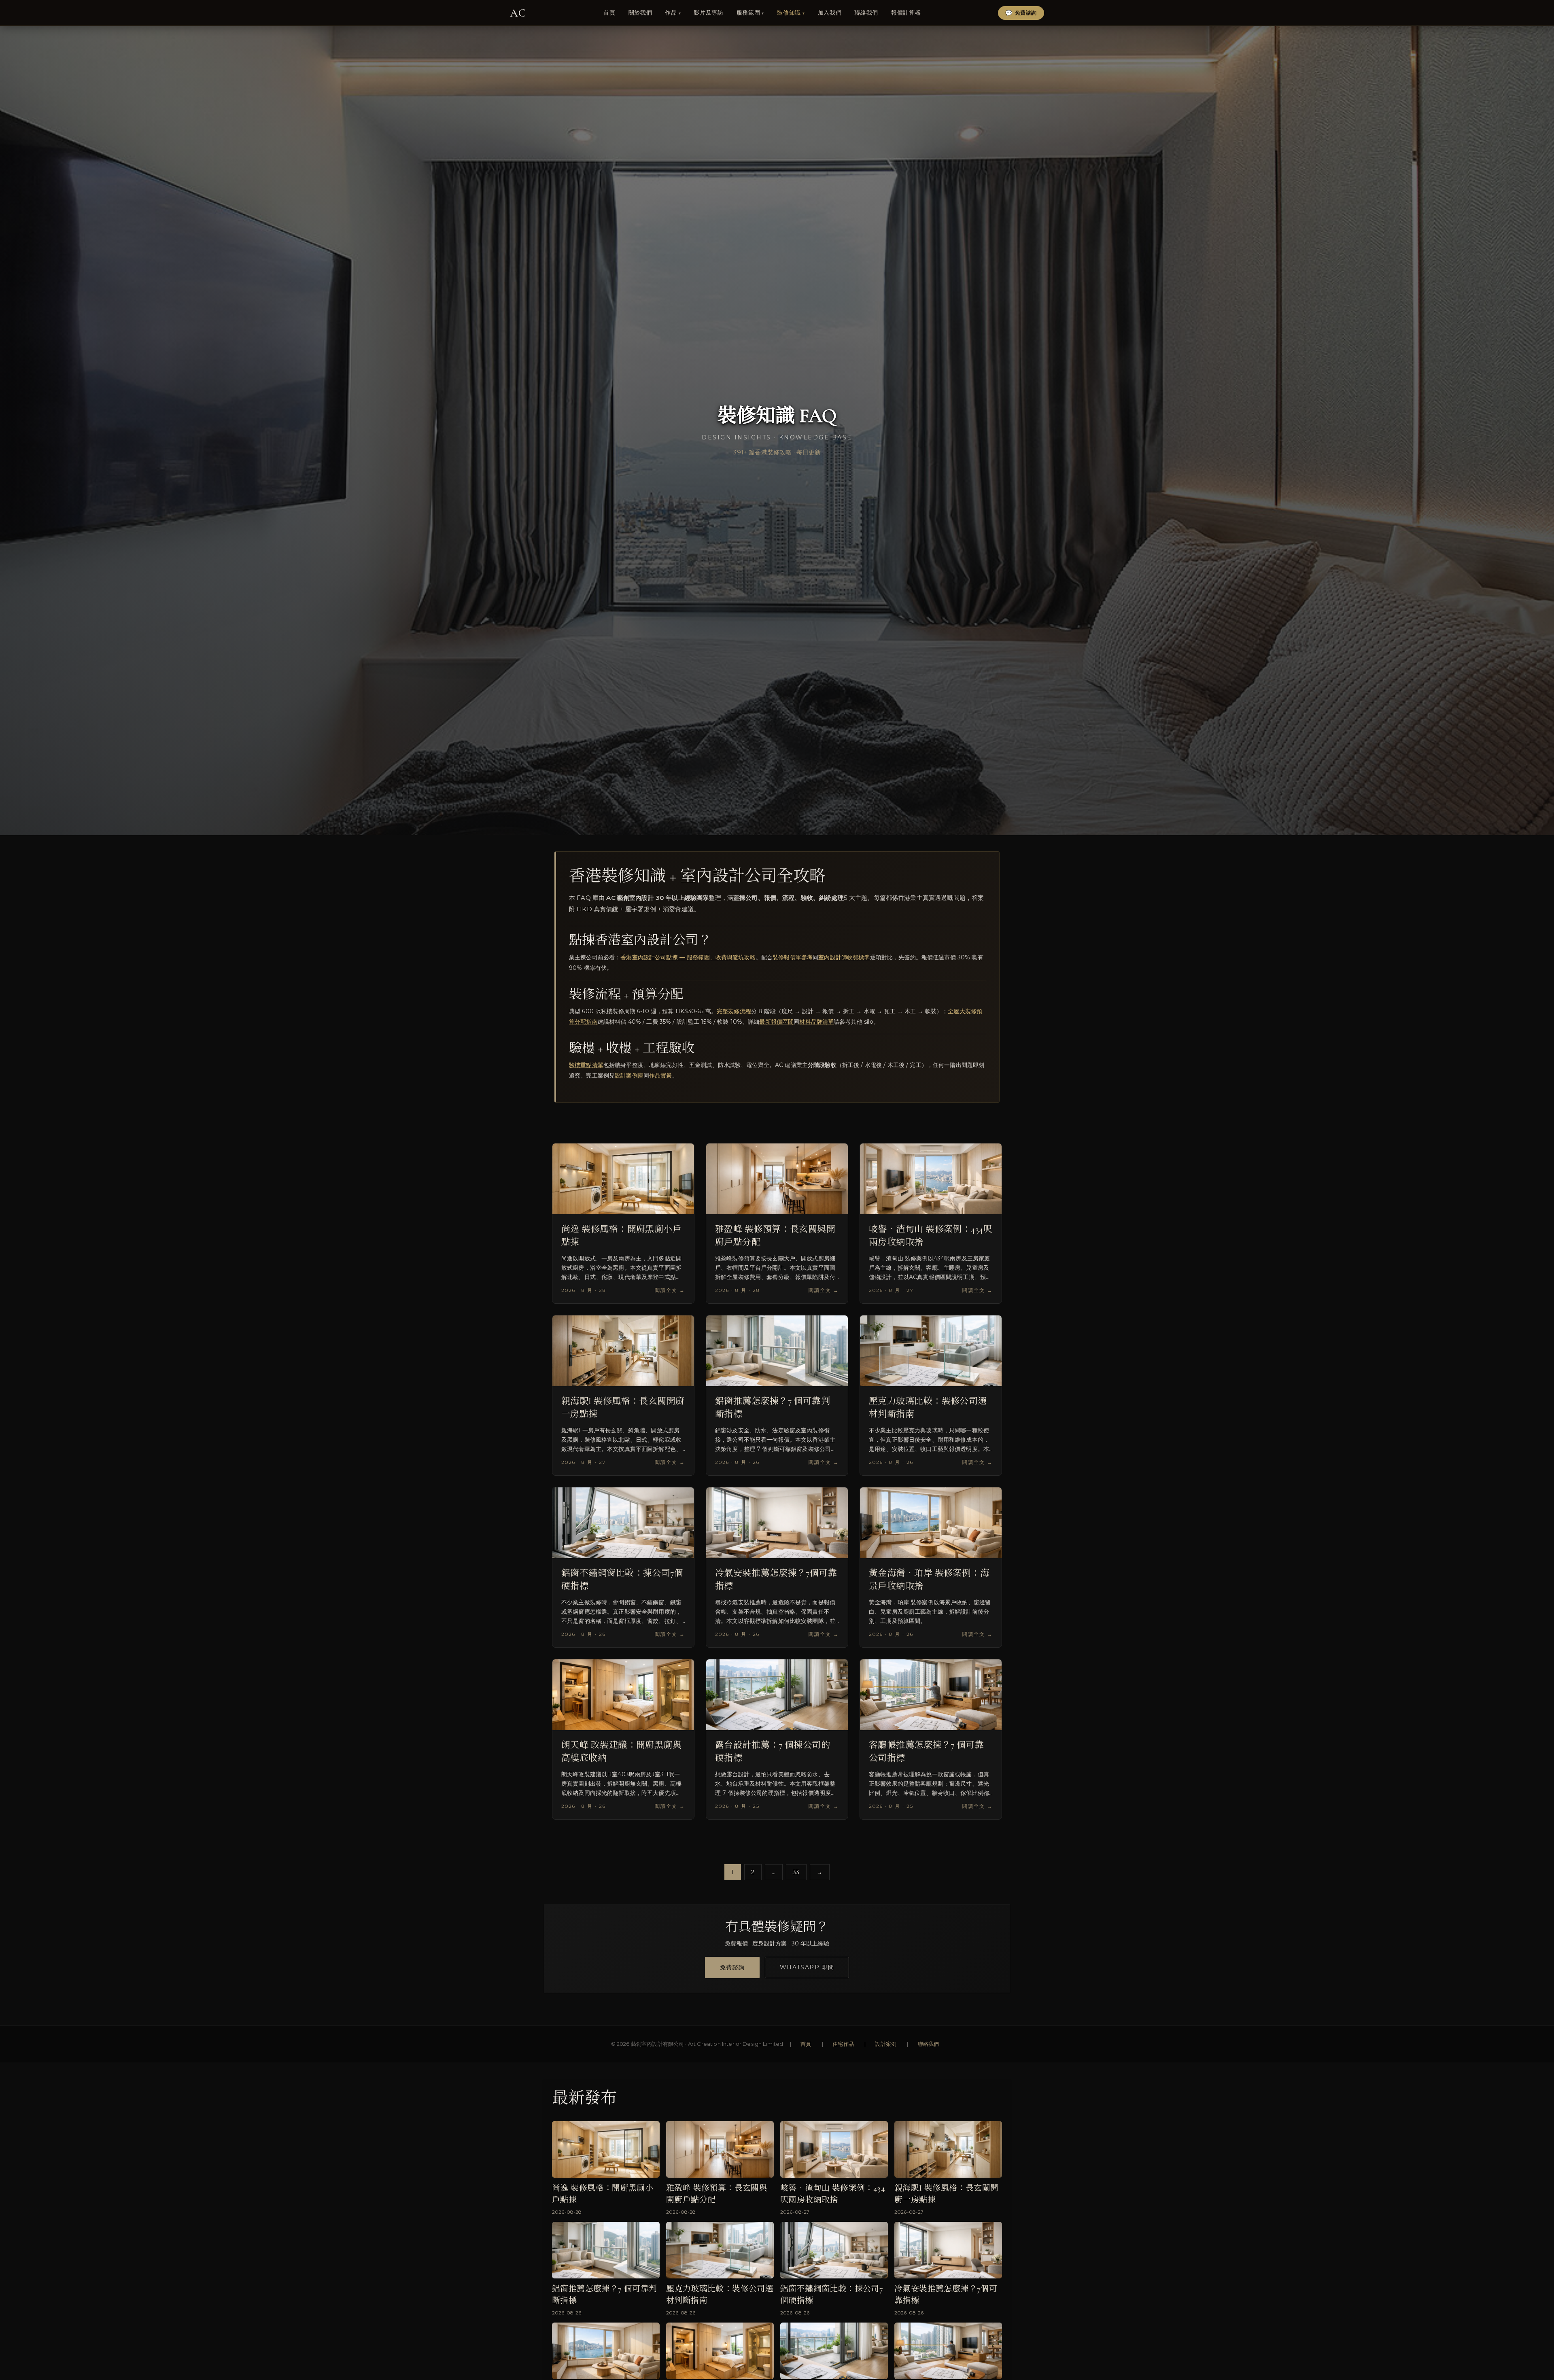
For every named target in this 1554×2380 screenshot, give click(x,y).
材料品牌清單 (816, 1022)
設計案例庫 (629, 1075)
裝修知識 (789, 13)
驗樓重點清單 (586, 1065)
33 (796, 1872)
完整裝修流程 (734, 1011)
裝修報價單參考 (793, 957)
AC (518, 13)
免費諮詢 (732, 1967)
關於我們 (640, 13)
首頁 (806, 2044)
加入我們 (830, 13)
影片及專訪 (708, 13)
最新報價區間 (776, 1022)
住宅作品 (843, 2044)
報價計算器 (906, 13)
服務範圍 (748, 13)
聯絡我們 (929, 2044)
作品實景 (661, 1075)
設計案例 (886, 2044)
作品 (671, 13)
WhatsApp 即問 (807, 1967)
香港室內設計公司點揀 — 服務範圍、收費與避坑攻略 (688, 957)
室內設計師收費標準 (844, 957)
